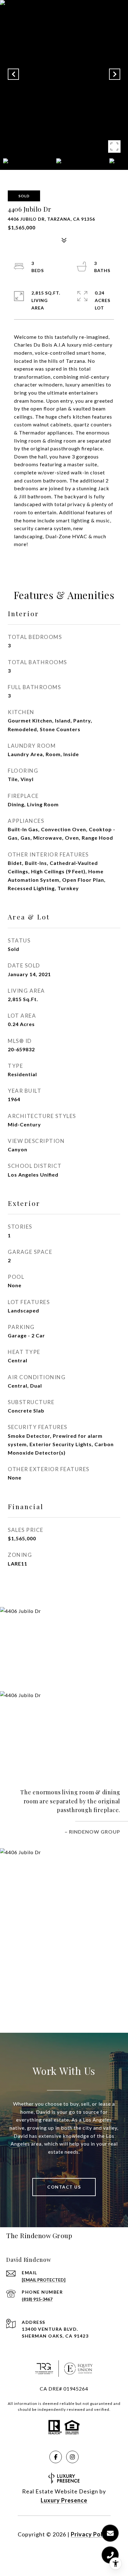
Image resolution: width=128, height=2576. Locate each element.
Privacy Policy (91, 2534)
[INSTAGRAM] (72, 2457)
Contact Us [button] (64, 2187)
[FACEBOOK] (56, 2457)
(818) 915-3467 (37, 2299)
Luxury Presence (64, 2500)
